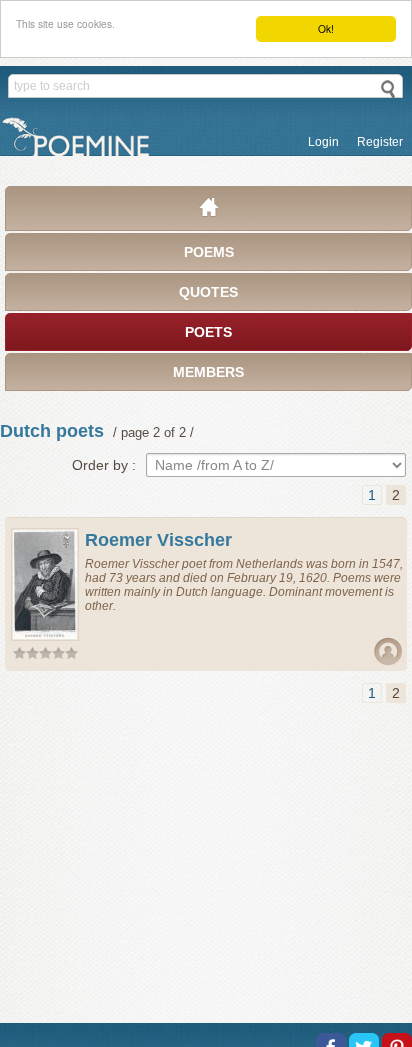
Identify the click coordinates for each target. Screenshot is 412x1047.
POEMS (209, 252)
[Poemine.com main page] (209, 212)
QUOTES (208, 292)
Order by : (104, 465)
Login (323, 142)
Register (380, 142)
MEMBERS (208, 372)
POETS (208, 332)
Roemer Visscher (158, 540)
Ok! (326, 28)
